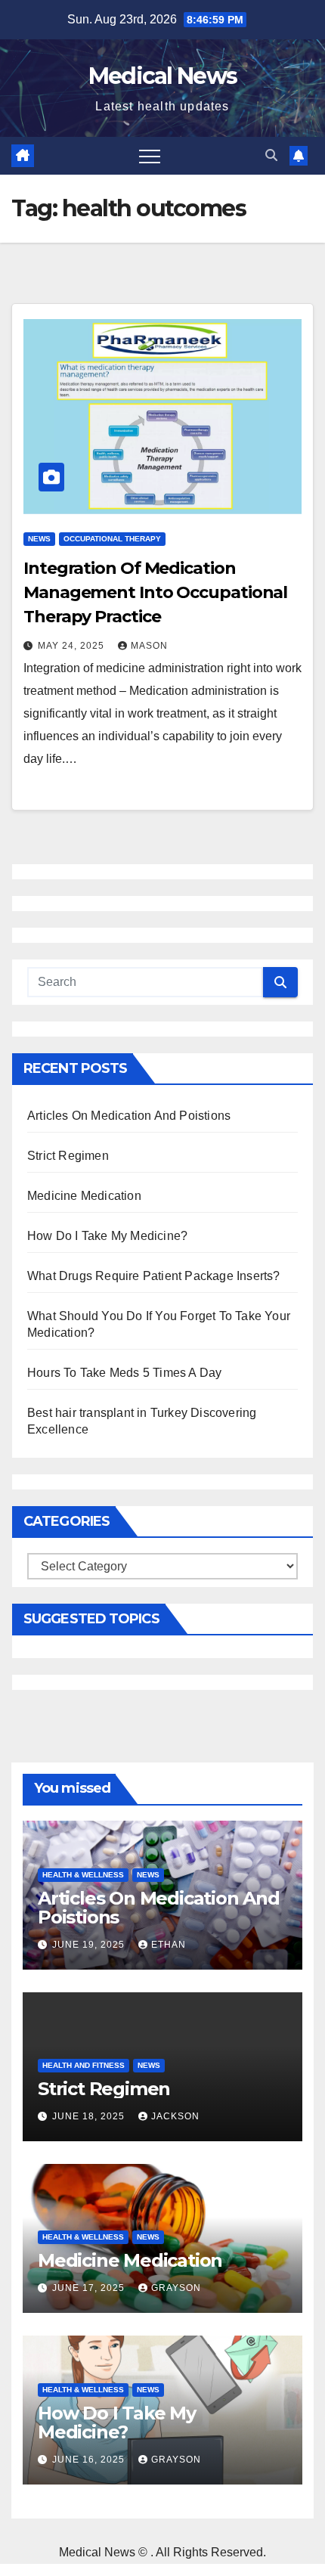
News (39, 539)
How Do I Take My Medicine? (107, 1236)
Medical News (163, 76)
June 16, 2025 (90, 2460)
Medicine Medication (84, 1196)
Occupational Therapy (112, 539)
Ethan (169, 1945)
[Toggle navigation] (150, 156)
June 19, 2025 (90, 1945)
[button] (271, 155)
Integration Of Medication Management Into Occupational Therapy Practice (155, 592)
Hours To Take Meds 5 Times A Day (124, 1373)
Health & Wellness (83, 1875)
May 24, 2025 (73, 646)
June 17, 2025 (90, 2288)
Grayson (176, 2288)
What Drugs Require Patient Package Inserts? (154, 1276)
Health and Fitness (84, 2065)
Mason (149, 646)
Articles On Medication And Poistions (129, 1116)
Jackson (175, 2116)
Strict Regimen (68, 1156)
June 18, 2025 (90, 2116)
